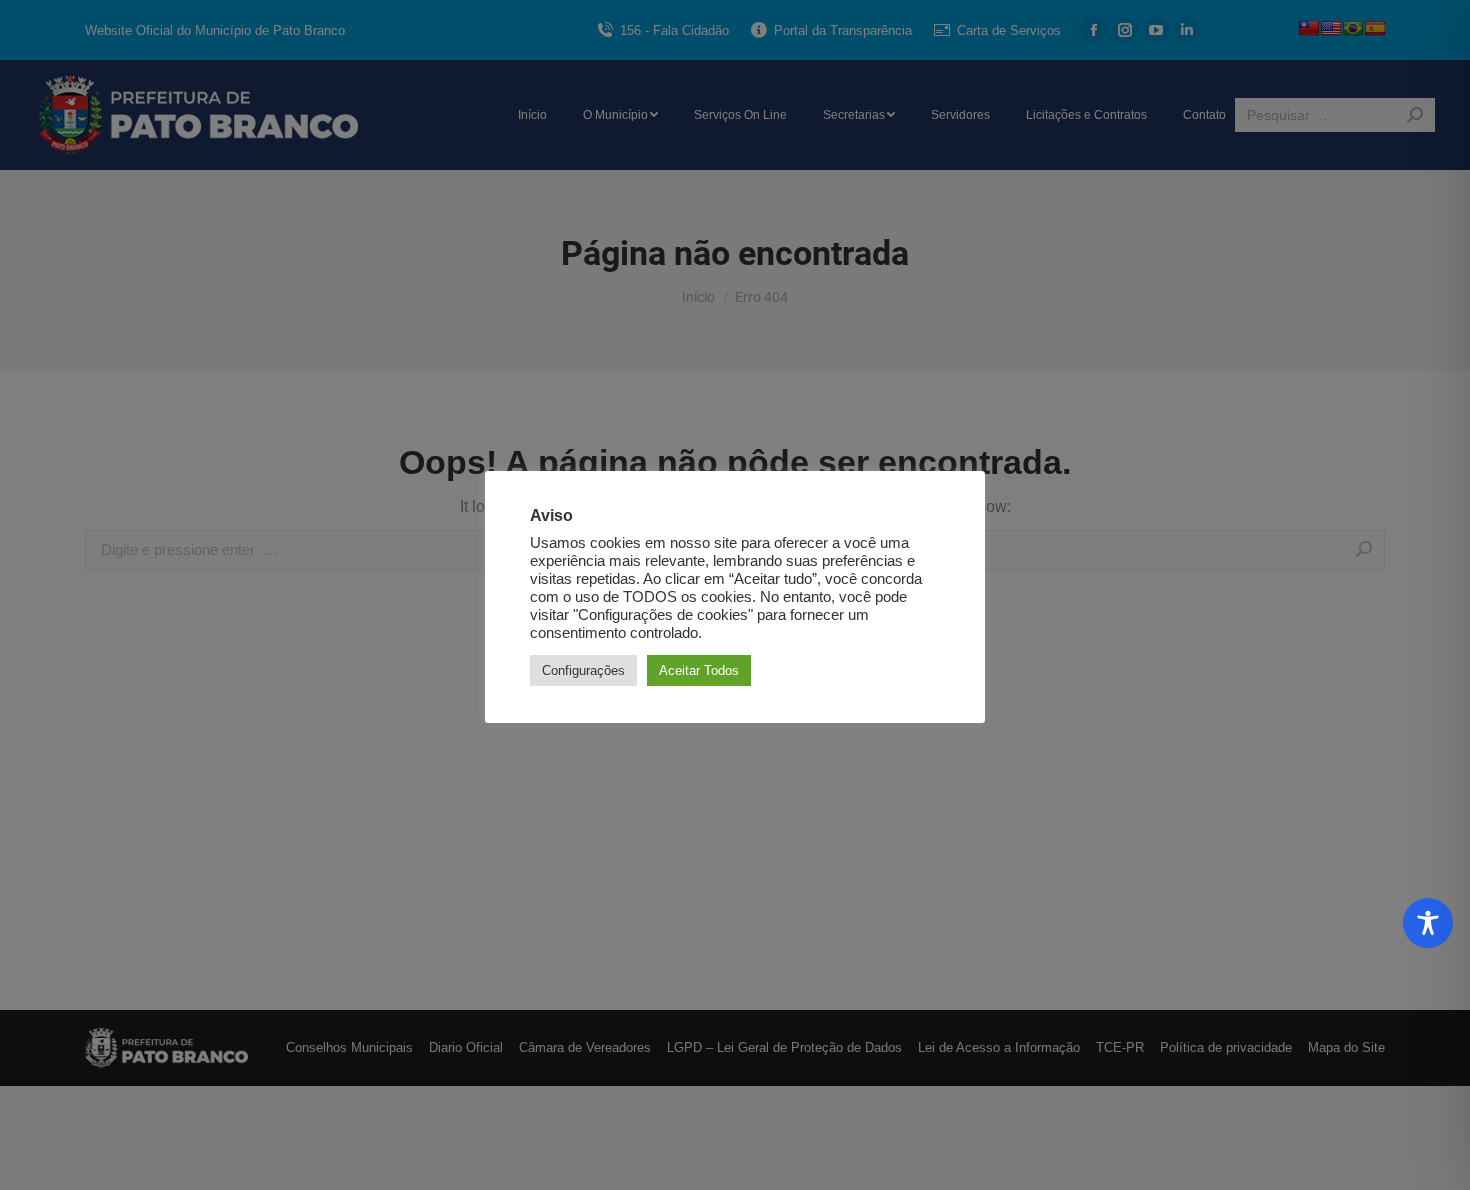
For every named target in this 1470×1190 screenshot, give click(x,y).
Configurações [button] (583, 670)
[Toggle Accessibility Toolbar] (1428, 923)
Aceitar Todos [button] (699, 670)
